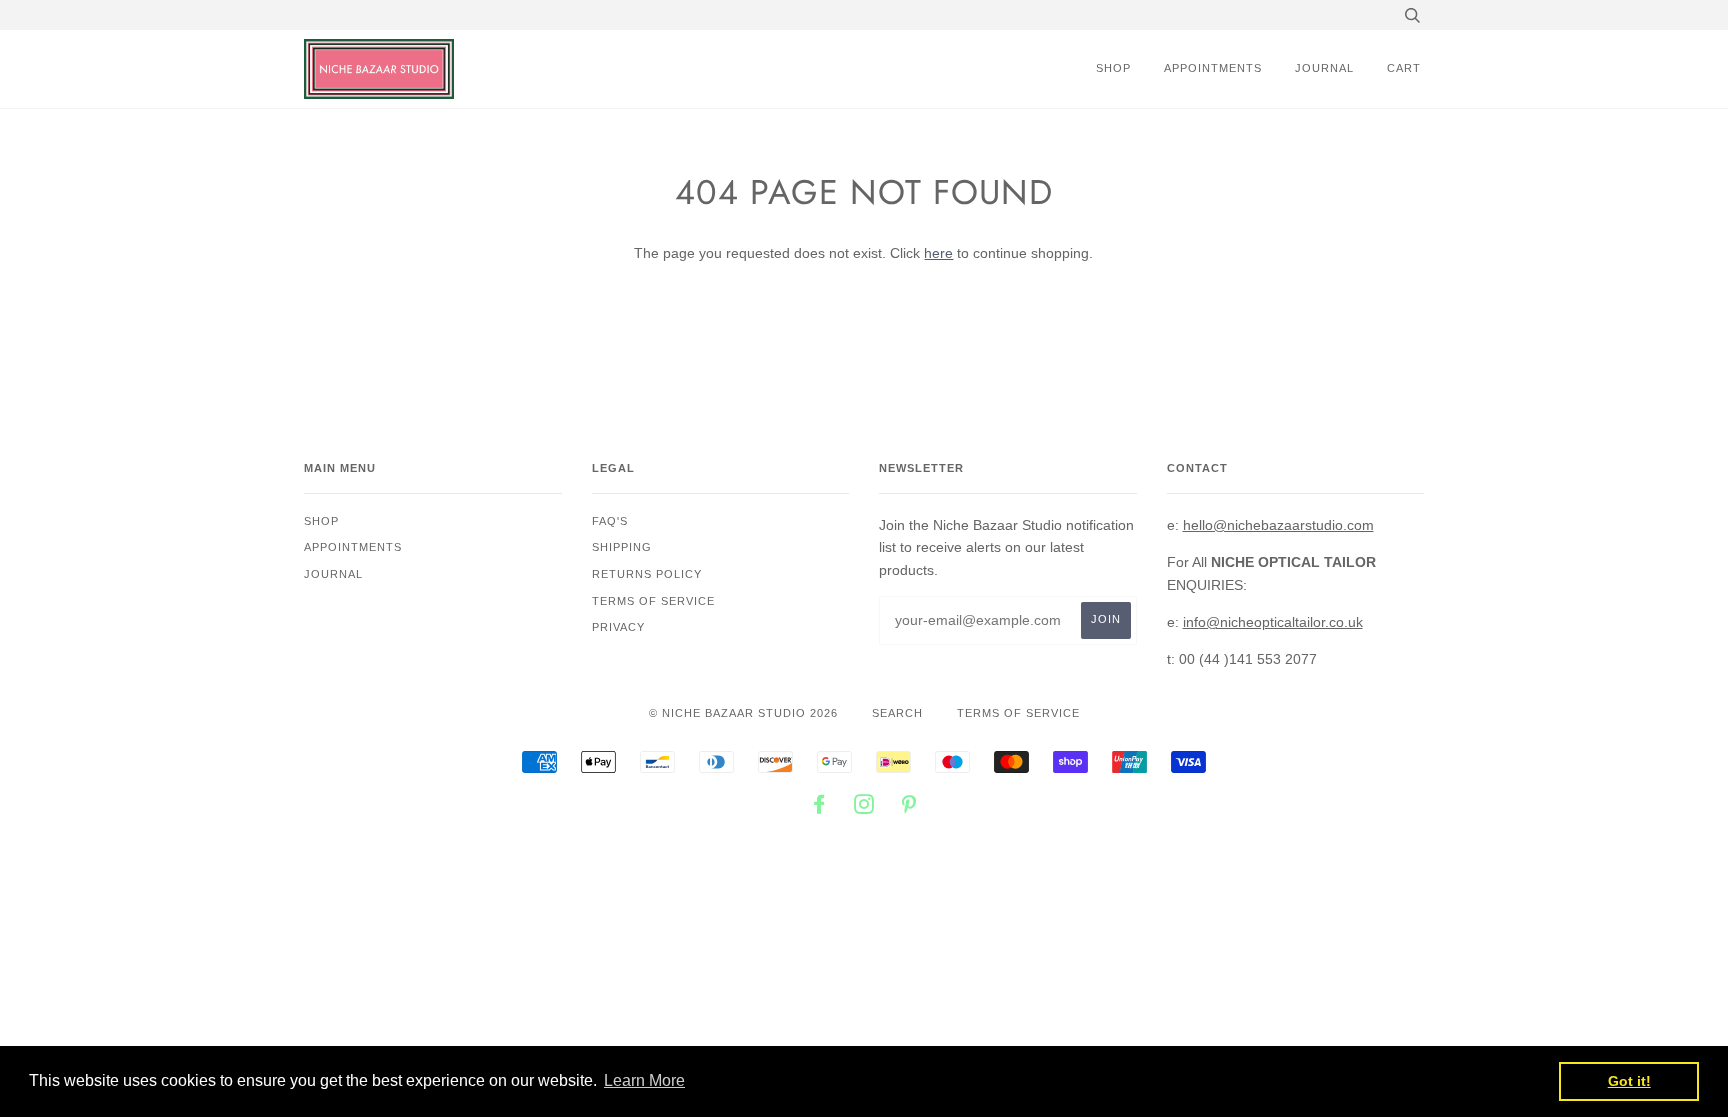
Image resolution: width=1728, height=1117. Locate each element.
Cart (1404, 68)
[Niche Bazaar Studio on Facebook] (819, 808)
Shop (1113, 68)
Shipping (622, 547)
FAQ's (610, 521)
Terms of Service (1018, 713)
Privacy (618, 627)
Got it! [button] (1629, 1081)
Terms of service (653, 601)
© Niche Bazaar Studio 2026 (743, 713)
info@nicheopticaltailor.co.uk (1273, 622)
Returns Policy (647, 574)
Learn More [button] (644, 1080)
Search (897, 713)
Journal (1324, 68)
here (938, 253)
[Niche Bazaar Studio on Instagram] (864, 808)
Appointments (1213, 68)
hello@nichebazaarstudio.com (1278, 525)
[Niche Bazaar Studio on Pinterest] (909, 808)
